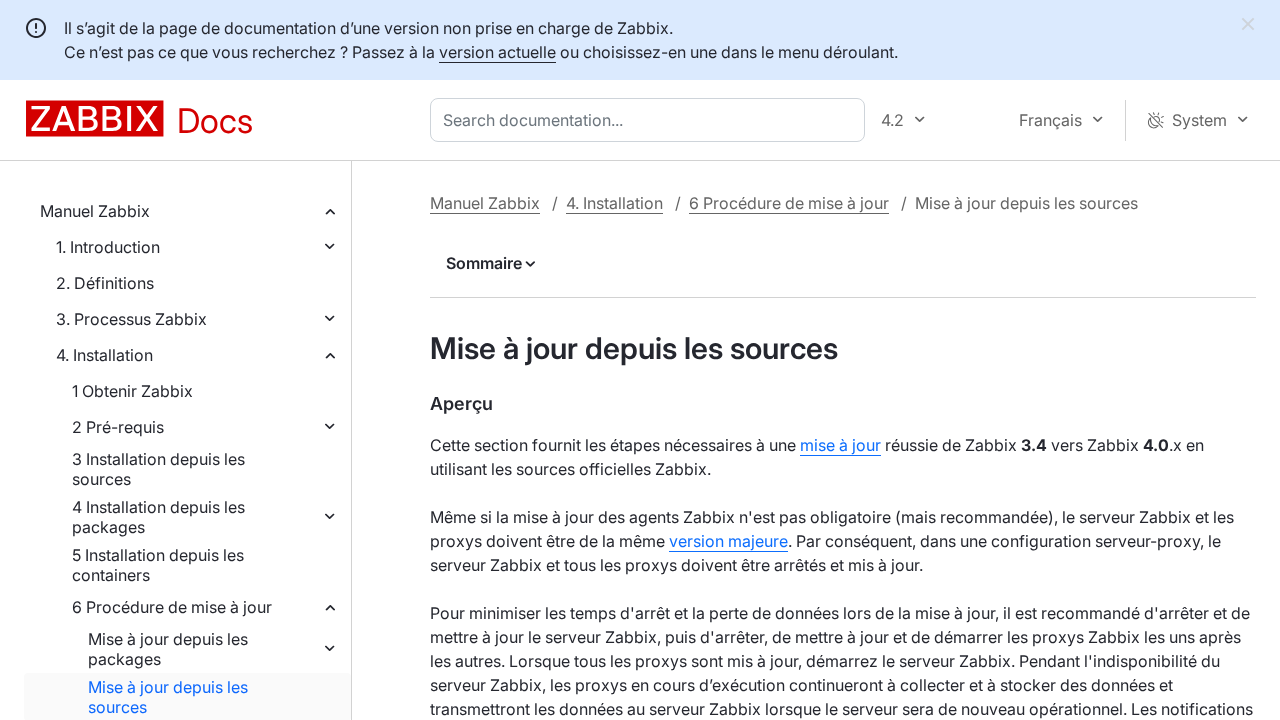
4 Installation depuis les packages (158, 517)
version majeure (728, 541)
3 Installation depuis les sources (158, 469)
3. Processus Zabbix (131, 319)
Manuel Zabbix (95, 211)
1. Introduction (108, 247)
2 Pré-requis (118, 427)
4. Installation (104, 355)
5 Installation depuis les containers (158, 565)
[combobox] (651, 120)
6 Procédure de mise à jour (172, 607)
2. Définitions (105, 283)
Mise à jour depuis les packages (168, 649)
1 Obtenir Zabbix (132, 391)
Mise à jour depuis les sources (168, 697)
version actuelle (497, 52)
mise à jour (840, 445)
